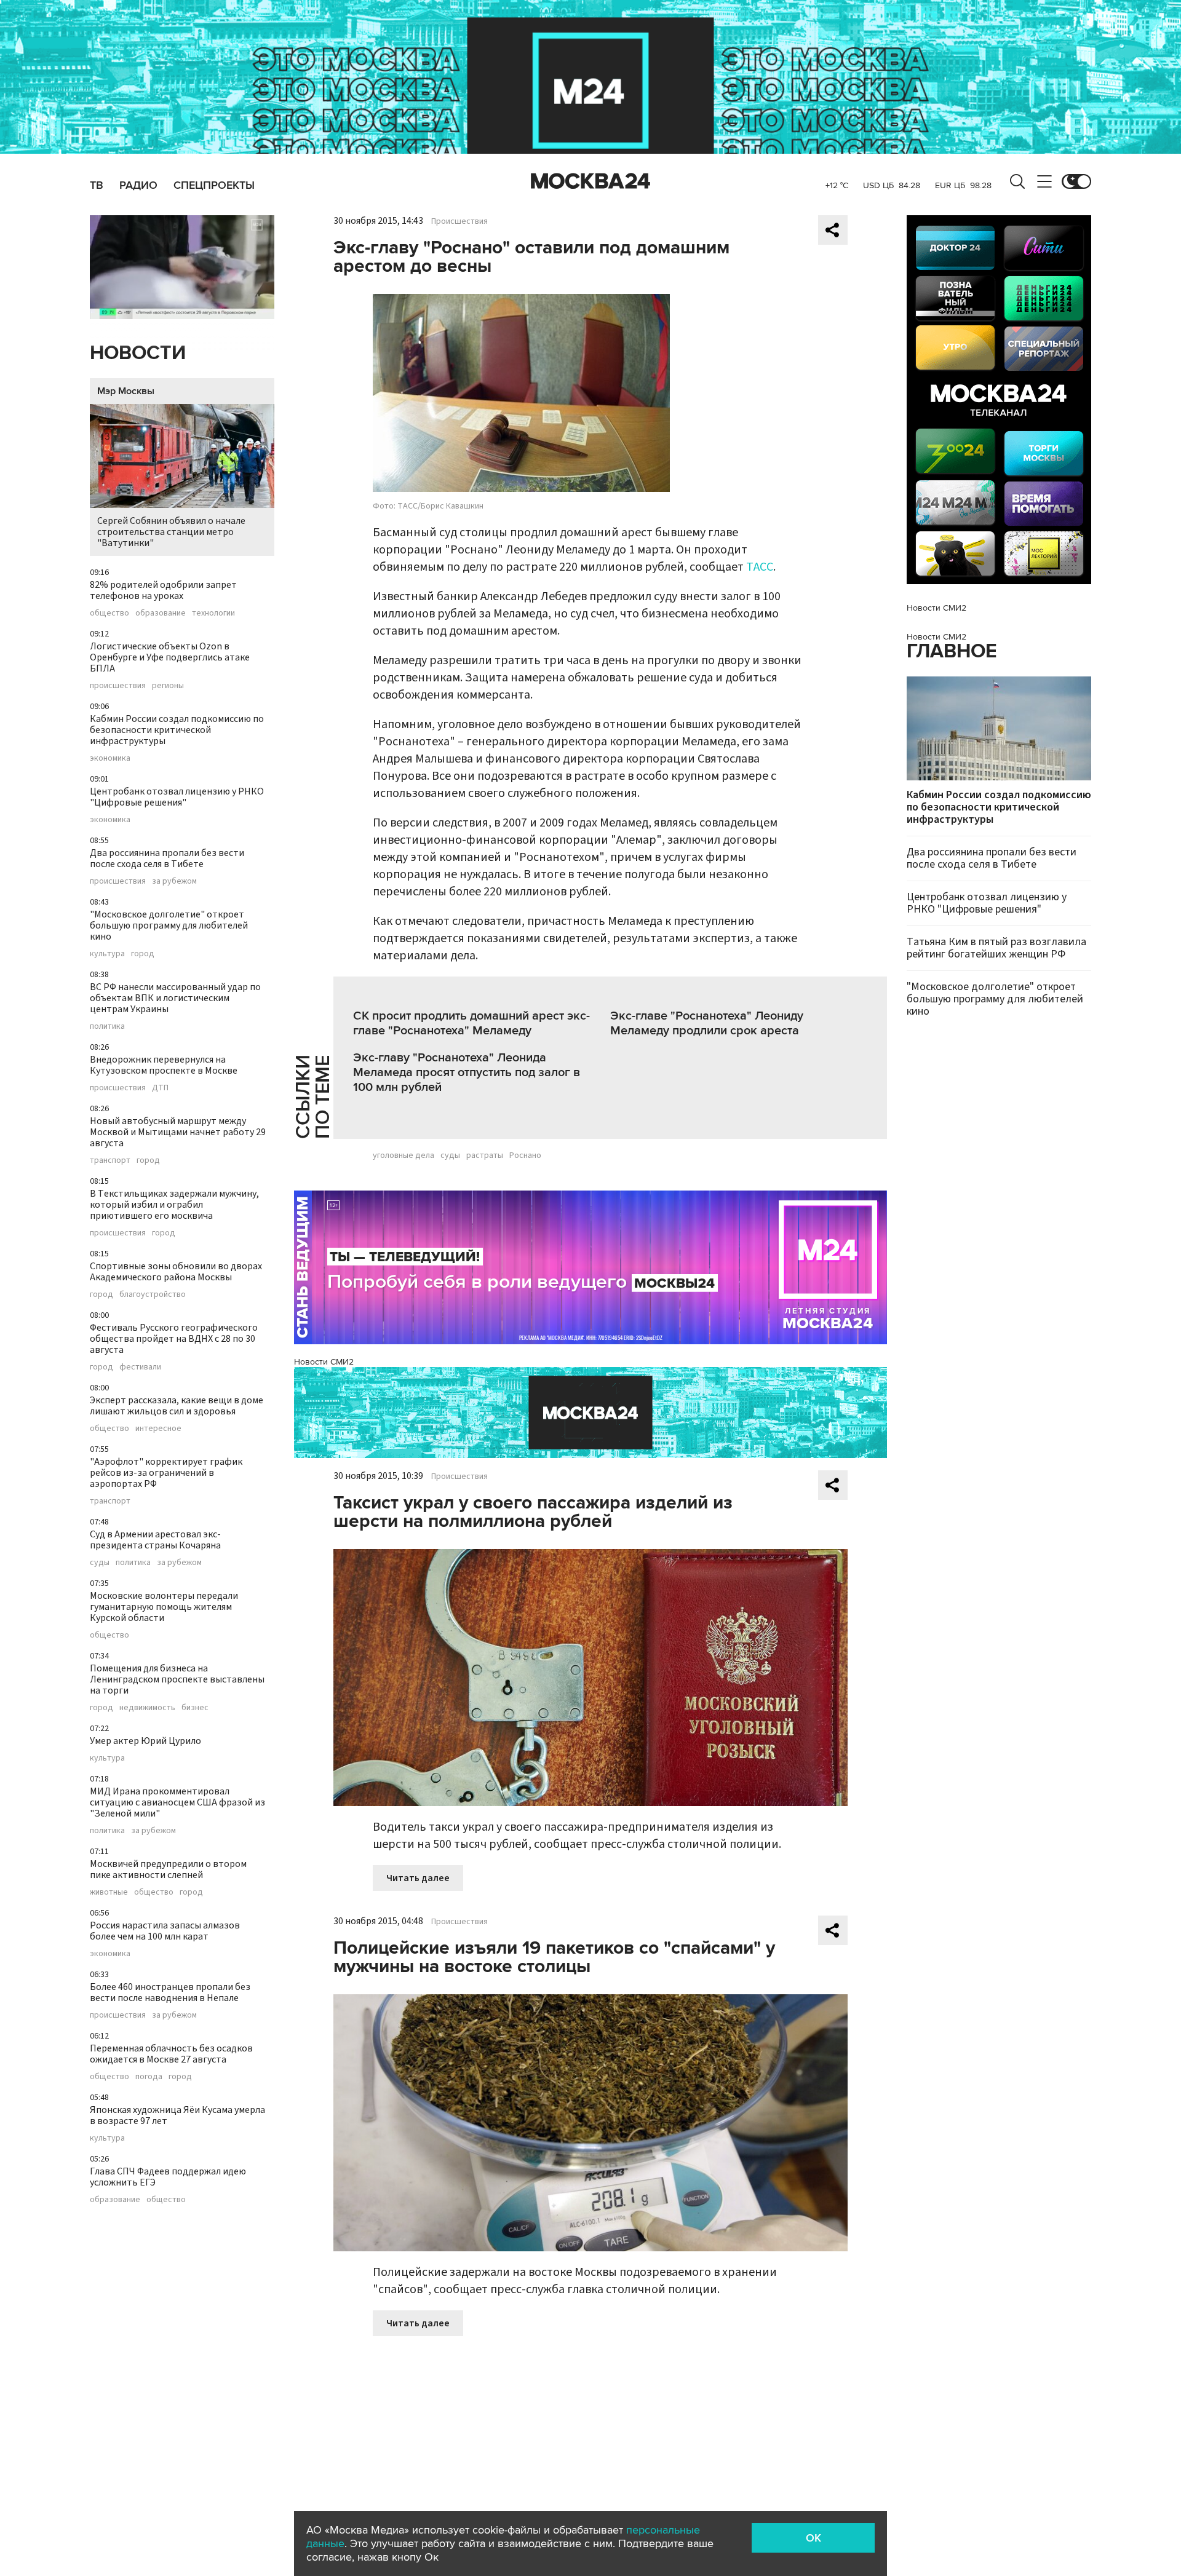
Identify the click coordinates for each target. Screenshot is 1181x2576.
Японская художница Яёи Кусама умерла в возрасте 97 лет (177, 2115)
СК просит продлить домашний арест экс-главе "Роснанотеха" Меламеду (471, 1023)
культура (107, 954)
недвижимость (147, 1708)
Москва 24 (590, 181)
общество (109, 613)
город (143, 954)
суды (100, 1563)
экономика (110, 758)
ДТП (160, 1088)
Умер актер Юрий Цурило (145, 1741)
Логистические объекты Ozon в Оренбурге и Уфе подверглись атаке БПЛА (170, 657)
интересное (158, 1429)
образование (161, 613)
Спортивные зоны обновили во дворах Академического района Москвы (176, 1272)
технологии (213, 613)
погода (149, 2077)
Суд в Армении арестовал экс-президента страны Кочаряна (155, 1540)
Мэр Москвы (126, 391)
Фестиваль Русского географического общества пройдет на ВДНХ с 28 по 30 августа (174, 1339)
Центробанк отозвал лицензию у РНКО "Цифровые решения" (177, 797)
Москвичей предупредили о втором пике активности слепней (168, 1869)
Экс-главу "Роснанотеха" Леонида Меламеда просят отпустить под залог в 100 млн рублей (467, 1072)
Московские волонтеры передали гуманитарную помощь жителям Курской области (164, 1607)
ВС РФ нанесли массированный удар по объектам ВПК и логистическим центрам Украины (175, 998)
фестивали (140, 1367)
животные (109, 1892)
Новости (138, 353)
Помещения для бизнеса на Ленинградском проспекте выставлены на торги (177, 1679)
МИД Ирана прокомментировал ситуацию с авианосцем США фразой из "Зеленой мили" (177, 1802)
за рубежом (174, 881)
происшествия (118, 686)
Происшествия (459, 221)
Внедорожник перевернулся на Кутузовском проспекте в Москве (164, 1065)
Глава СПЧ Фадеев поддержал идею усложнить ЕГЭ (168, 2177)
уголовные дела (404, 1155)
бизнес (195, 1708)
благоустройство (153, 1294)
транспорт (110, 1160)
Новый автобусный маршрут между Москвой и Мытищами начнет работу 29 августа (178, 1132)
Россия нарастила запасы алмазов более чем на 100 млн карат (165, 1931)
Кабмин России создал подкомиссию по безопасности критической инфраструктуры (177, 730)
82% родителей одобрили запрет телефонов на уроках (163, 590)
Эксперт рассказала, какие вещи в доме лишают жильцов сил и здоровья (177, 1406)
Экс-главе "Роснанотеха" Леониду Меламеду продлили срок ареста (707, 1023)
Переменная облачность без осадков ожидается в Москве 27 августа (171, 2054)
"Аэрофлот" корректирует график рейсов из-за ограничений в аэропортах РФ (166, 1473)
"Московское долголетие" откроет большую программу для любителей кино (169, 925)
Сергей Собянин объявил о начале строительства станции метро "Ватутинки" (171, 532)
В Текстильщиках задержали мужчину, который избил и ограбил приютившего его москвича (174, 1205)
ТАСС (760, 567)
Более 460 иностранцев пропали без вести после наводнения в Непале (170, 1992)
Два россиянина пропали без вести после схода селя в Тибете (167, 858)
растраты (485, 1155)
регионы (168, 686)
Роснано (525, 1155)
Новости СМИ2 (324, 1362)
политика (107, 1026)
